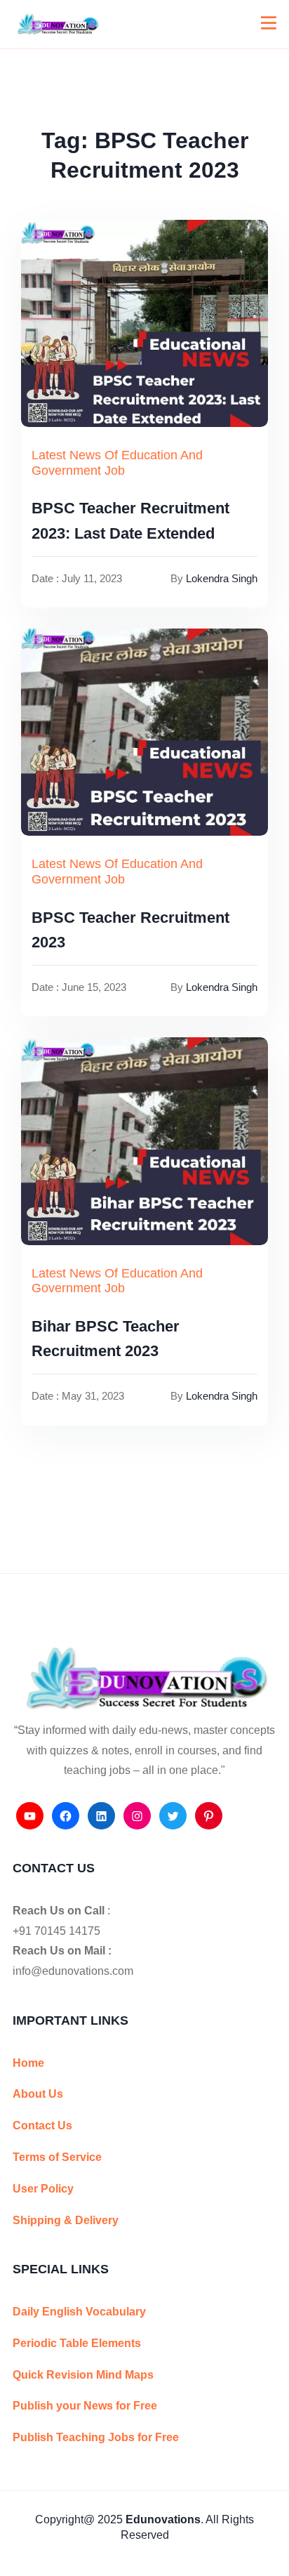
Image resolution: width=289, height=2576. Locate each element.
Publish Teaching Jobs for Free (96, 2437)
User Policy (43, 2189)
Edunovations (163, 2519)
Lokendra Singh (222, 578)
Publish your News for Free (85, 2406)
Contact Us (42, 2125)
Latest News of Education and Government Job (117, 463)
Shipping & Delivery (66, 2220)
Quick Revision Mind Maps (83, 2375)
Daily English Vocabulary (79, 2312)
